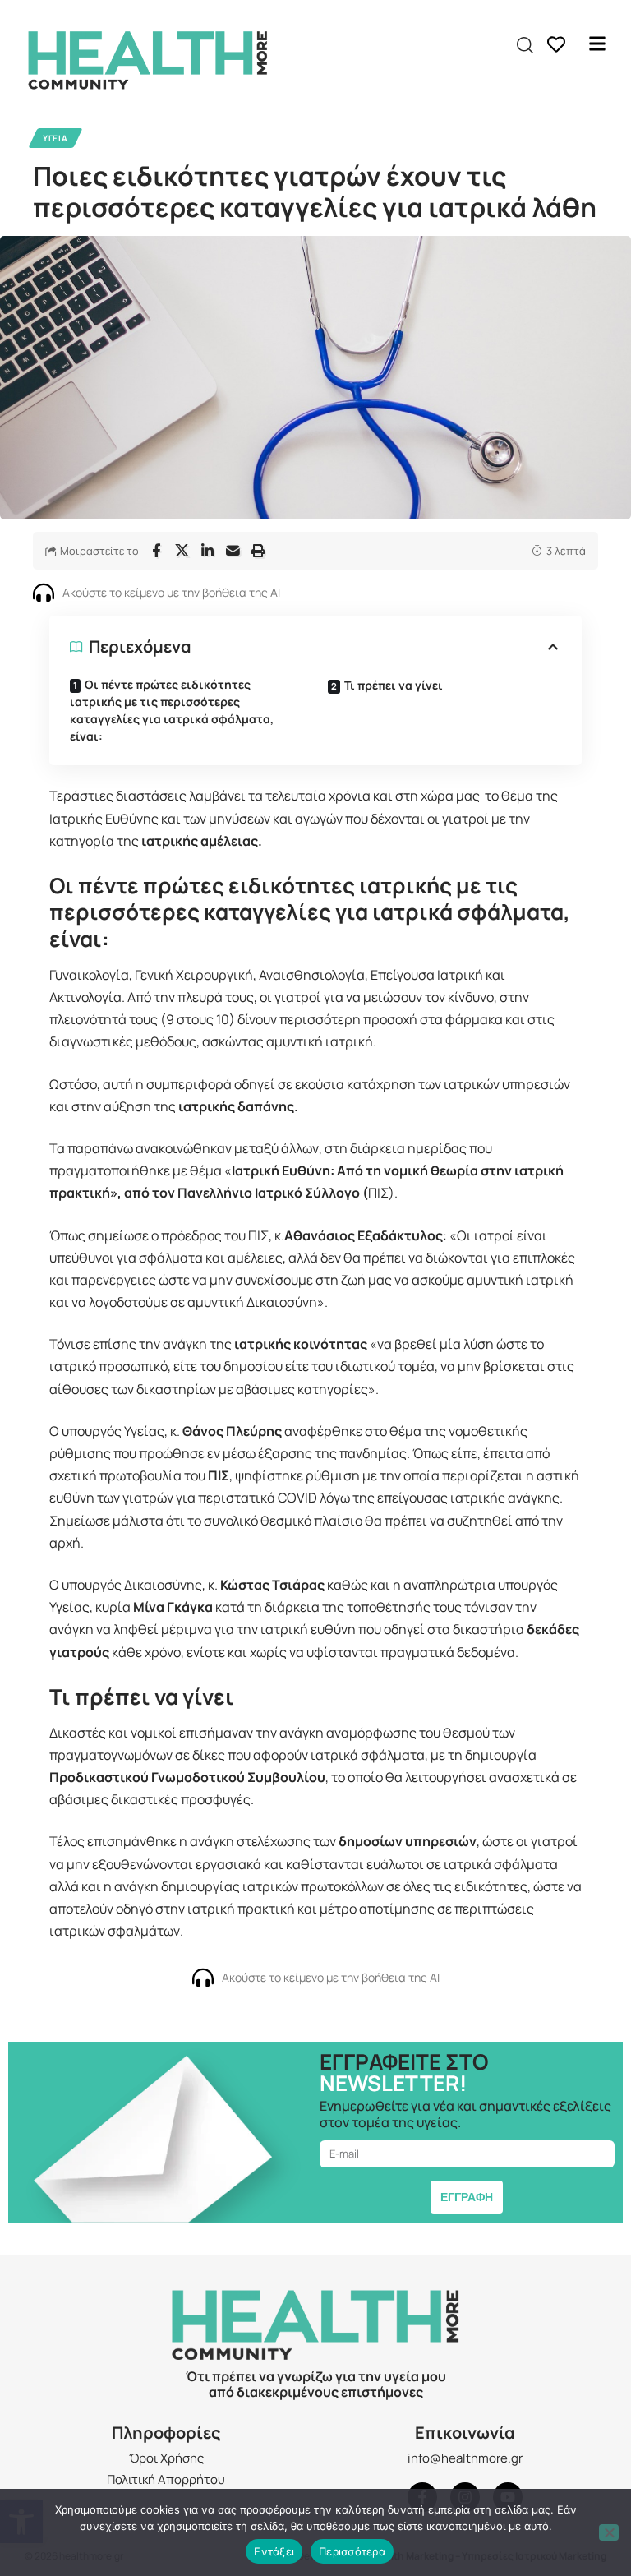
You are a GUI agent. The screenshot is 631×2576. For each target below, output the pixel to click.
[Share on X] (182, 551)
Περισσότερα (352, 2551)
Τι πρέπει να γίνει (394, 685)
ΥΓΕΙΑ (55, 138)
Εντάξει (274, 2551)
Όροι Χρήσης (166, 2458)
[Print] (258, 551)
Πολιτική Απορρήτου (166, 2479)
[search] (525, 45)
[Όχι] (609, 2532)
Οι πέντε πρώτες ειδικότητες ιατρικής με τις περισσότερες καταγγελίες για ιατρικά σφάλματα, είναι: (172, 710)
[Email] (233, 551)
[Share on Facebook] (156, 551)
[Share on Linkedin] (207, 551)
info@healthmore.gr (465, 2458)
